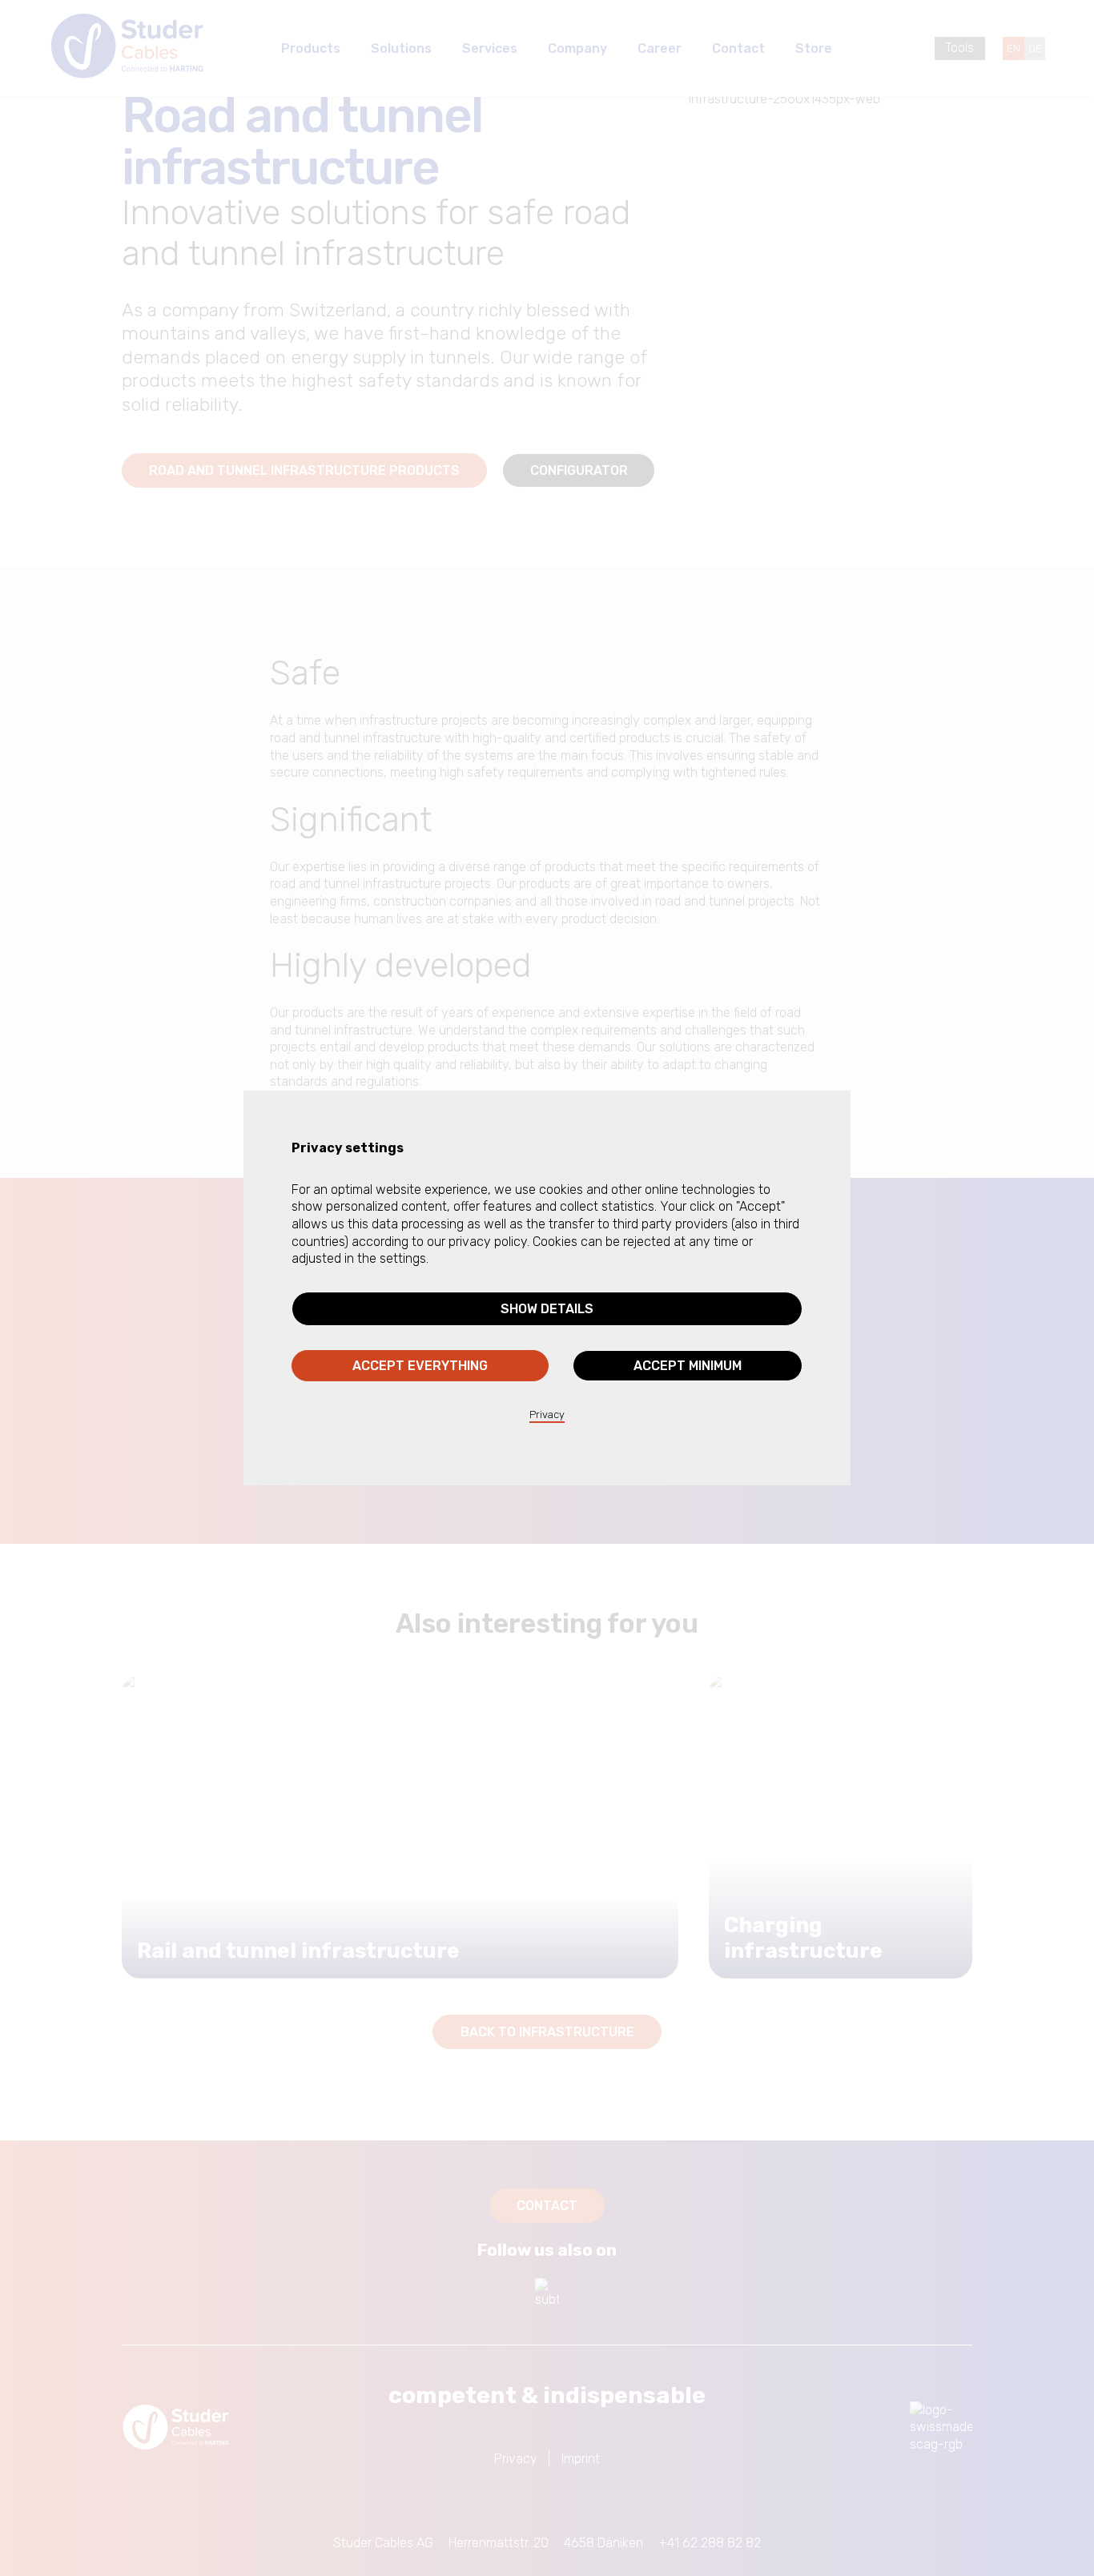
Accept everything (420, 1366)
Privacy (547, 1415)
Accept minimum (688, 1366)
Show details (547, 1309)
